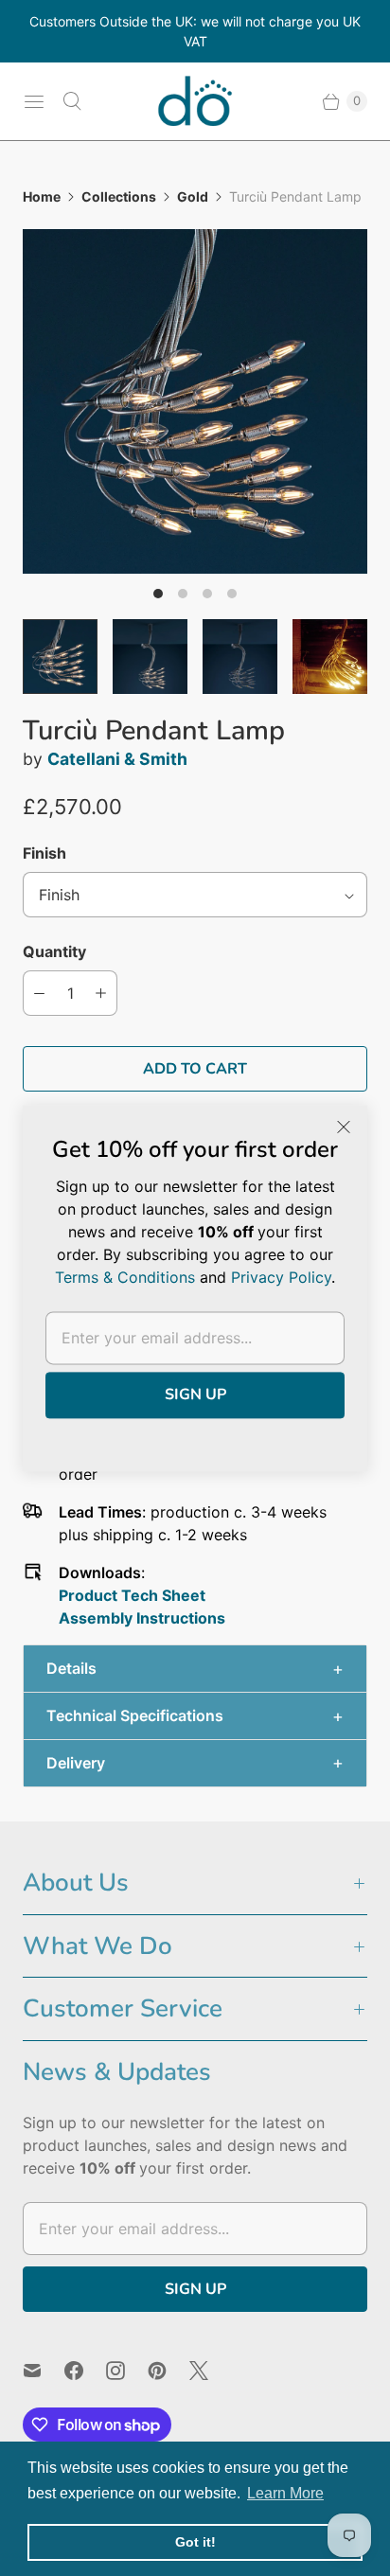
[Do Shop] (195, 101)
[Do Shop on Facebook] (85, 2371)
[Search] (72, 101)
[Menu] (34, 101)
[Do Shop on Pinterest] (168, 2371)
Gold (193, 196)
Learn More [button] (285, 2493)
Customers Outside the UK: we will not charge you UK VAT (195, 31)
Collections (119, 196)
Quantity (54, 951)
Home (42, 196)
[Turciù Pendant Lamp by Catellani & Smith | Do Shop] (195, 401)
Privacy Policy (281, 1277)
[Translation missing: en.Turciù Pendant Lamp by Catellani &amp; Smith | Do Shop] (60, 657)
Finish (44, 853)
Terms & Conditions (125, 1277)
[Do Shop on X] (210, 2371)
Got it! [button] (195, 2542)
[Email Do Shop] (44, 2371)
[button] (195, 1669)
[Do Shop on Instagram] (127, 2371)
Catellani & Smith (117, 759)
